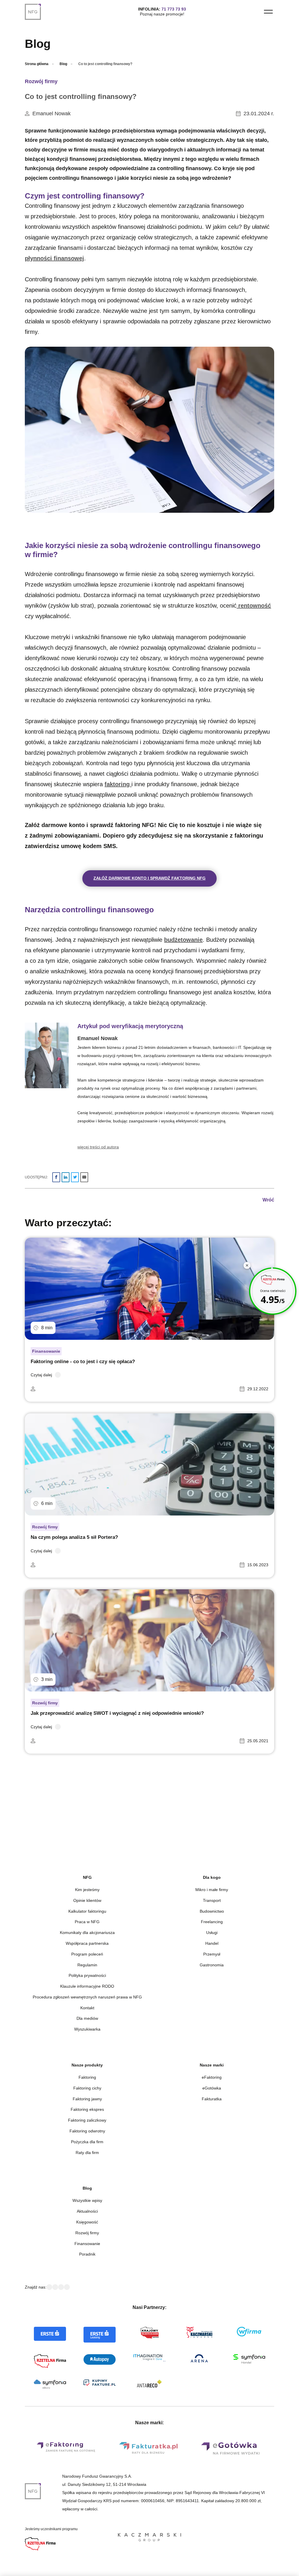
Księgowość (87, 2222)
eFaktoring (212, 2077)
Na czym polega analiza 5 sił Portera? (74, 1537)
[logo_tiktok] (67, 2287)
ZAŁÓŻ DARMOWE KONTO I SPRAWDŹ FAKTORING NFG (149, 878)
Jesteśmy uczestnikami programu (51, 2529)
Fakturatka (212, 2099)
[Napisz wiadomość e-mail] (84, 1177)
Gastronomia (212, 1965)
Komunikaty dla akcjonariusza (87, 1933)
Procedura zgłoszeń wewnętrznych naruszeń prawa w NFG (87, 1997)
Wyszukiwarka (87, 2029)
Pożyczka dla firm (87, 2142)
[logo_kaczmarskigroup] (149, 2538)
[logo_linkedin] (55, 2287)
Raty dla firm (87, 2153)
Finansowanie (46, 1351)
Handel (212, 1943)
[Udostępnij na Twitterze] (75, 1177)
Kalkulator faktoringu (87, 1911)
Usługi (212, 1933)
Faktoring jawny (87, 2099)
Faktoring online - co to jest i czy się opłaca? (83, 1362)
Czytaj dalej (41, 1375)
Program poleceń (87, 1954)
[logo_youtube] (61, 2287)
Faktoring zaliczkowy (87, 2120)
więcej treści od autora (98, 1147)
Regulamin (87, 1965)
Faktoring (87, 2077)
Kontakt (87, 2008)
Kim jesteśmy (87, 1890)
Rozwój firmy (41, 81)
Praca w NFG (87, 1922)
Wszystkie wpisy (87, 2200)
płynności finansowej (54, 258)
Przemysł (212, 1954)
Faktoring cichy (87, 2088)
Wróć (268, 1200)
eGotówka (212, 2088)
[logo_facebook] (49, 2287)
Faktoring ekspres (87, 2109)
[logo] (36, 12)
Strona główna (37, 64)
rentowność (254, 606)
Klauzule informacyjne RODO (87, 1986)
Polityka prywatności (87, 1975)
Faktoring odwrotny (87, 2131)
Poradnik (87, 2254)
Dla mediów (87, 2018)
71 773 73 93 (174, 9)
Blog (63, 64)
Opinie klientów (87, 1900)
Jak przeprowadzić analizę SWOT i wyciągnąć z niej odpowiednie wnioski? (117, 1713)
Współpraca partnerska (87, 1943)
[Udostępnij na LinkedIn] (66, 1177)
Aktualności (87, 2211)
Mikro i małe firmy (212, 1890)
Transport (212, 1900)
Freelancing (212, 1922)
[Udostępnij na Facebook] (56, 1177)
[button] (268, 12)
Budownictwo (212, 1911)
